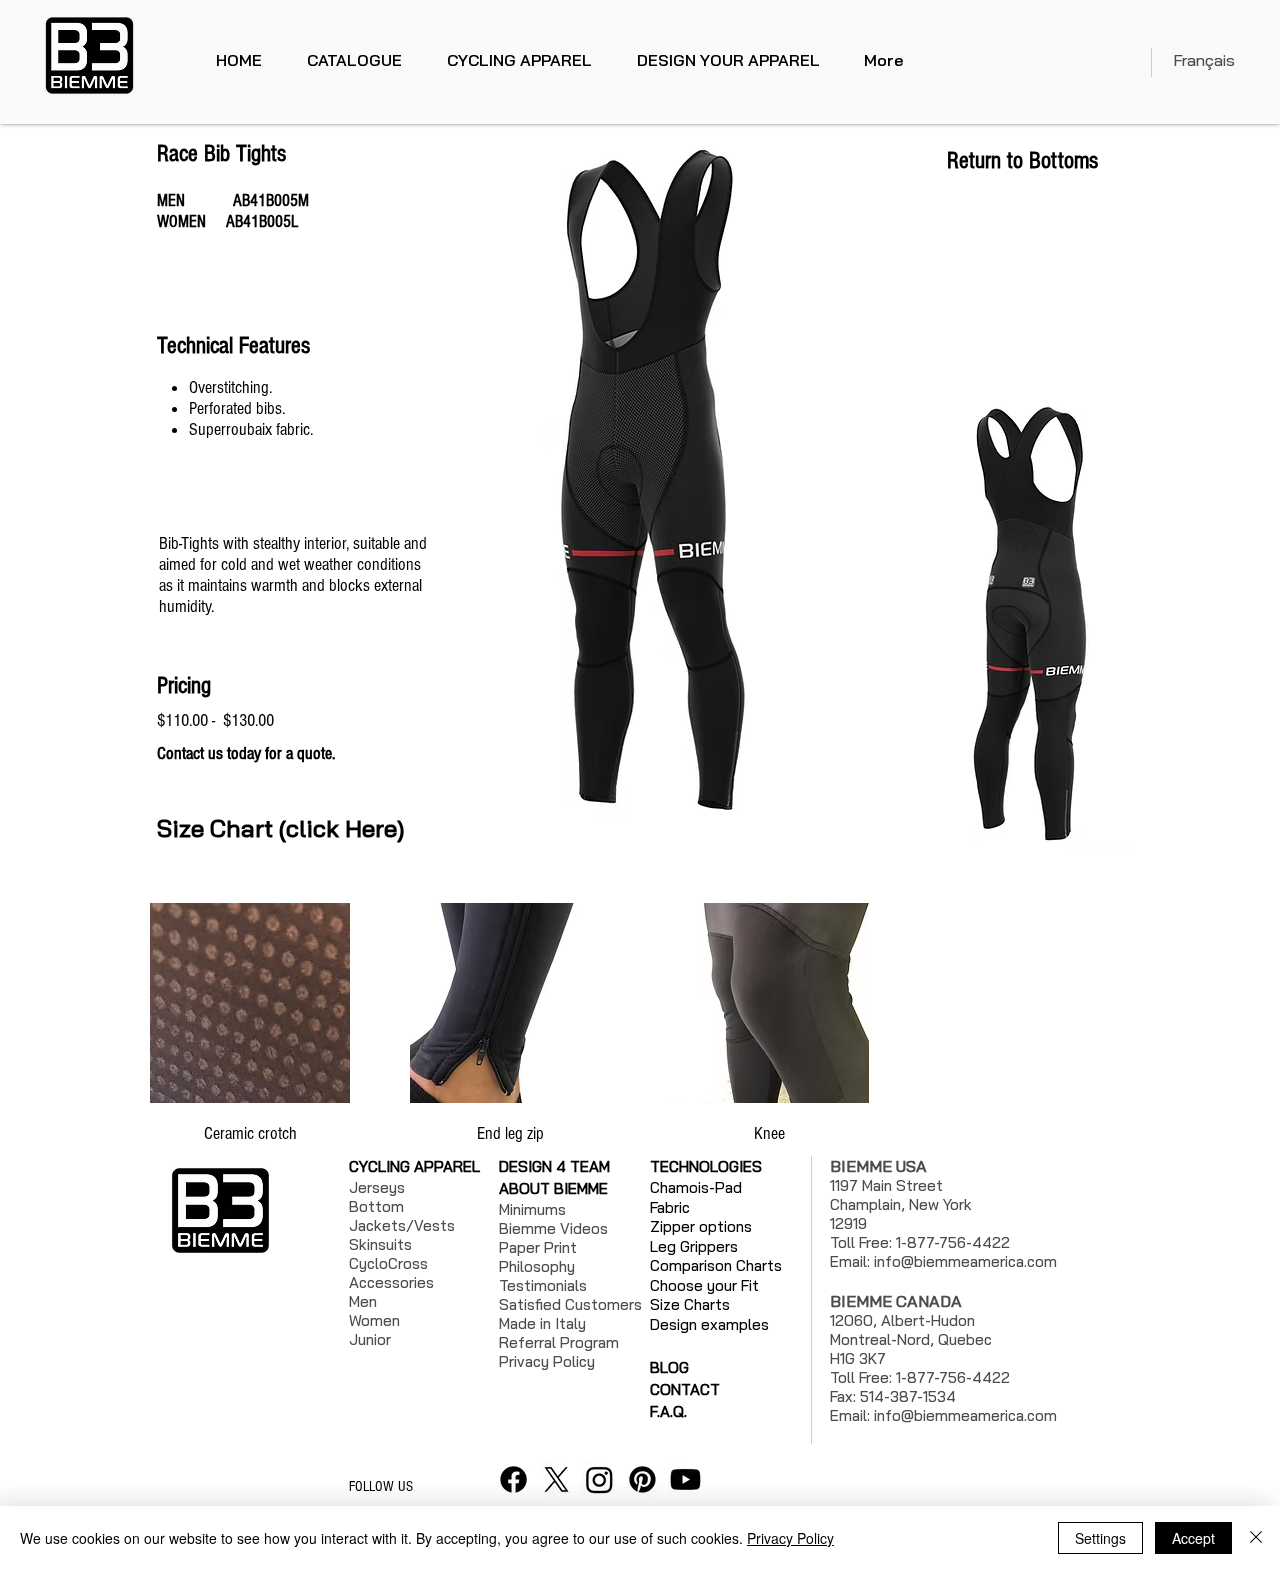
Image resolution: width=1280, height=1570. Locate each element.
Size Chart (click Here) (280, 828)
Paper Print (538, 1247)
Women (374, 1320)
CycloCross (388, 1263)
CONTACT (685, 1389)
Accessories (391, 1282)
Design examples (709, 1324)
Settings (1100, 1538)
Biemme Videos (553, 1228)
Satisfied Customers (570, 1304)
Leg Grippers (694, 1246)
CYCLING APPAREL (414, 1166)
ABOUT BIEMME (553, 1188)
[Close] (1256, 1538)
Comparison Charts (716, 1265)
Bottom (376, 1206)
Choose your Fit (704, 1285)
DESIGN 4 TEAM (554, 1166)
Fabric (670, 1207)
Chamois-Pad (696, 1187)
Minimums (532, 1209)
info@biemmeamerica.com (965, 1261)
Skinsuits (380, 1244)
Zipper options (701, 1226)
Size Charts (690, 1304)
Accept (1193, 1538)
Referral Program (559, 1342)
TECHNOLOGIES (706, 1166)
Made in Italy (542, 1323)
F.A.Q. (668, 1411)
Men (363, 1301)
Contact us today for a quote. (248, 753)
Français (1204, 60)
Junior (370, 1339)
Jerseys (377, 1187)
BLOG (669, 1367)
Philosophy (537, 1266)
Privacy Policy (790, 1538)
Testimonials (543, 1285)
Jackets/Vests (402, 1225)
